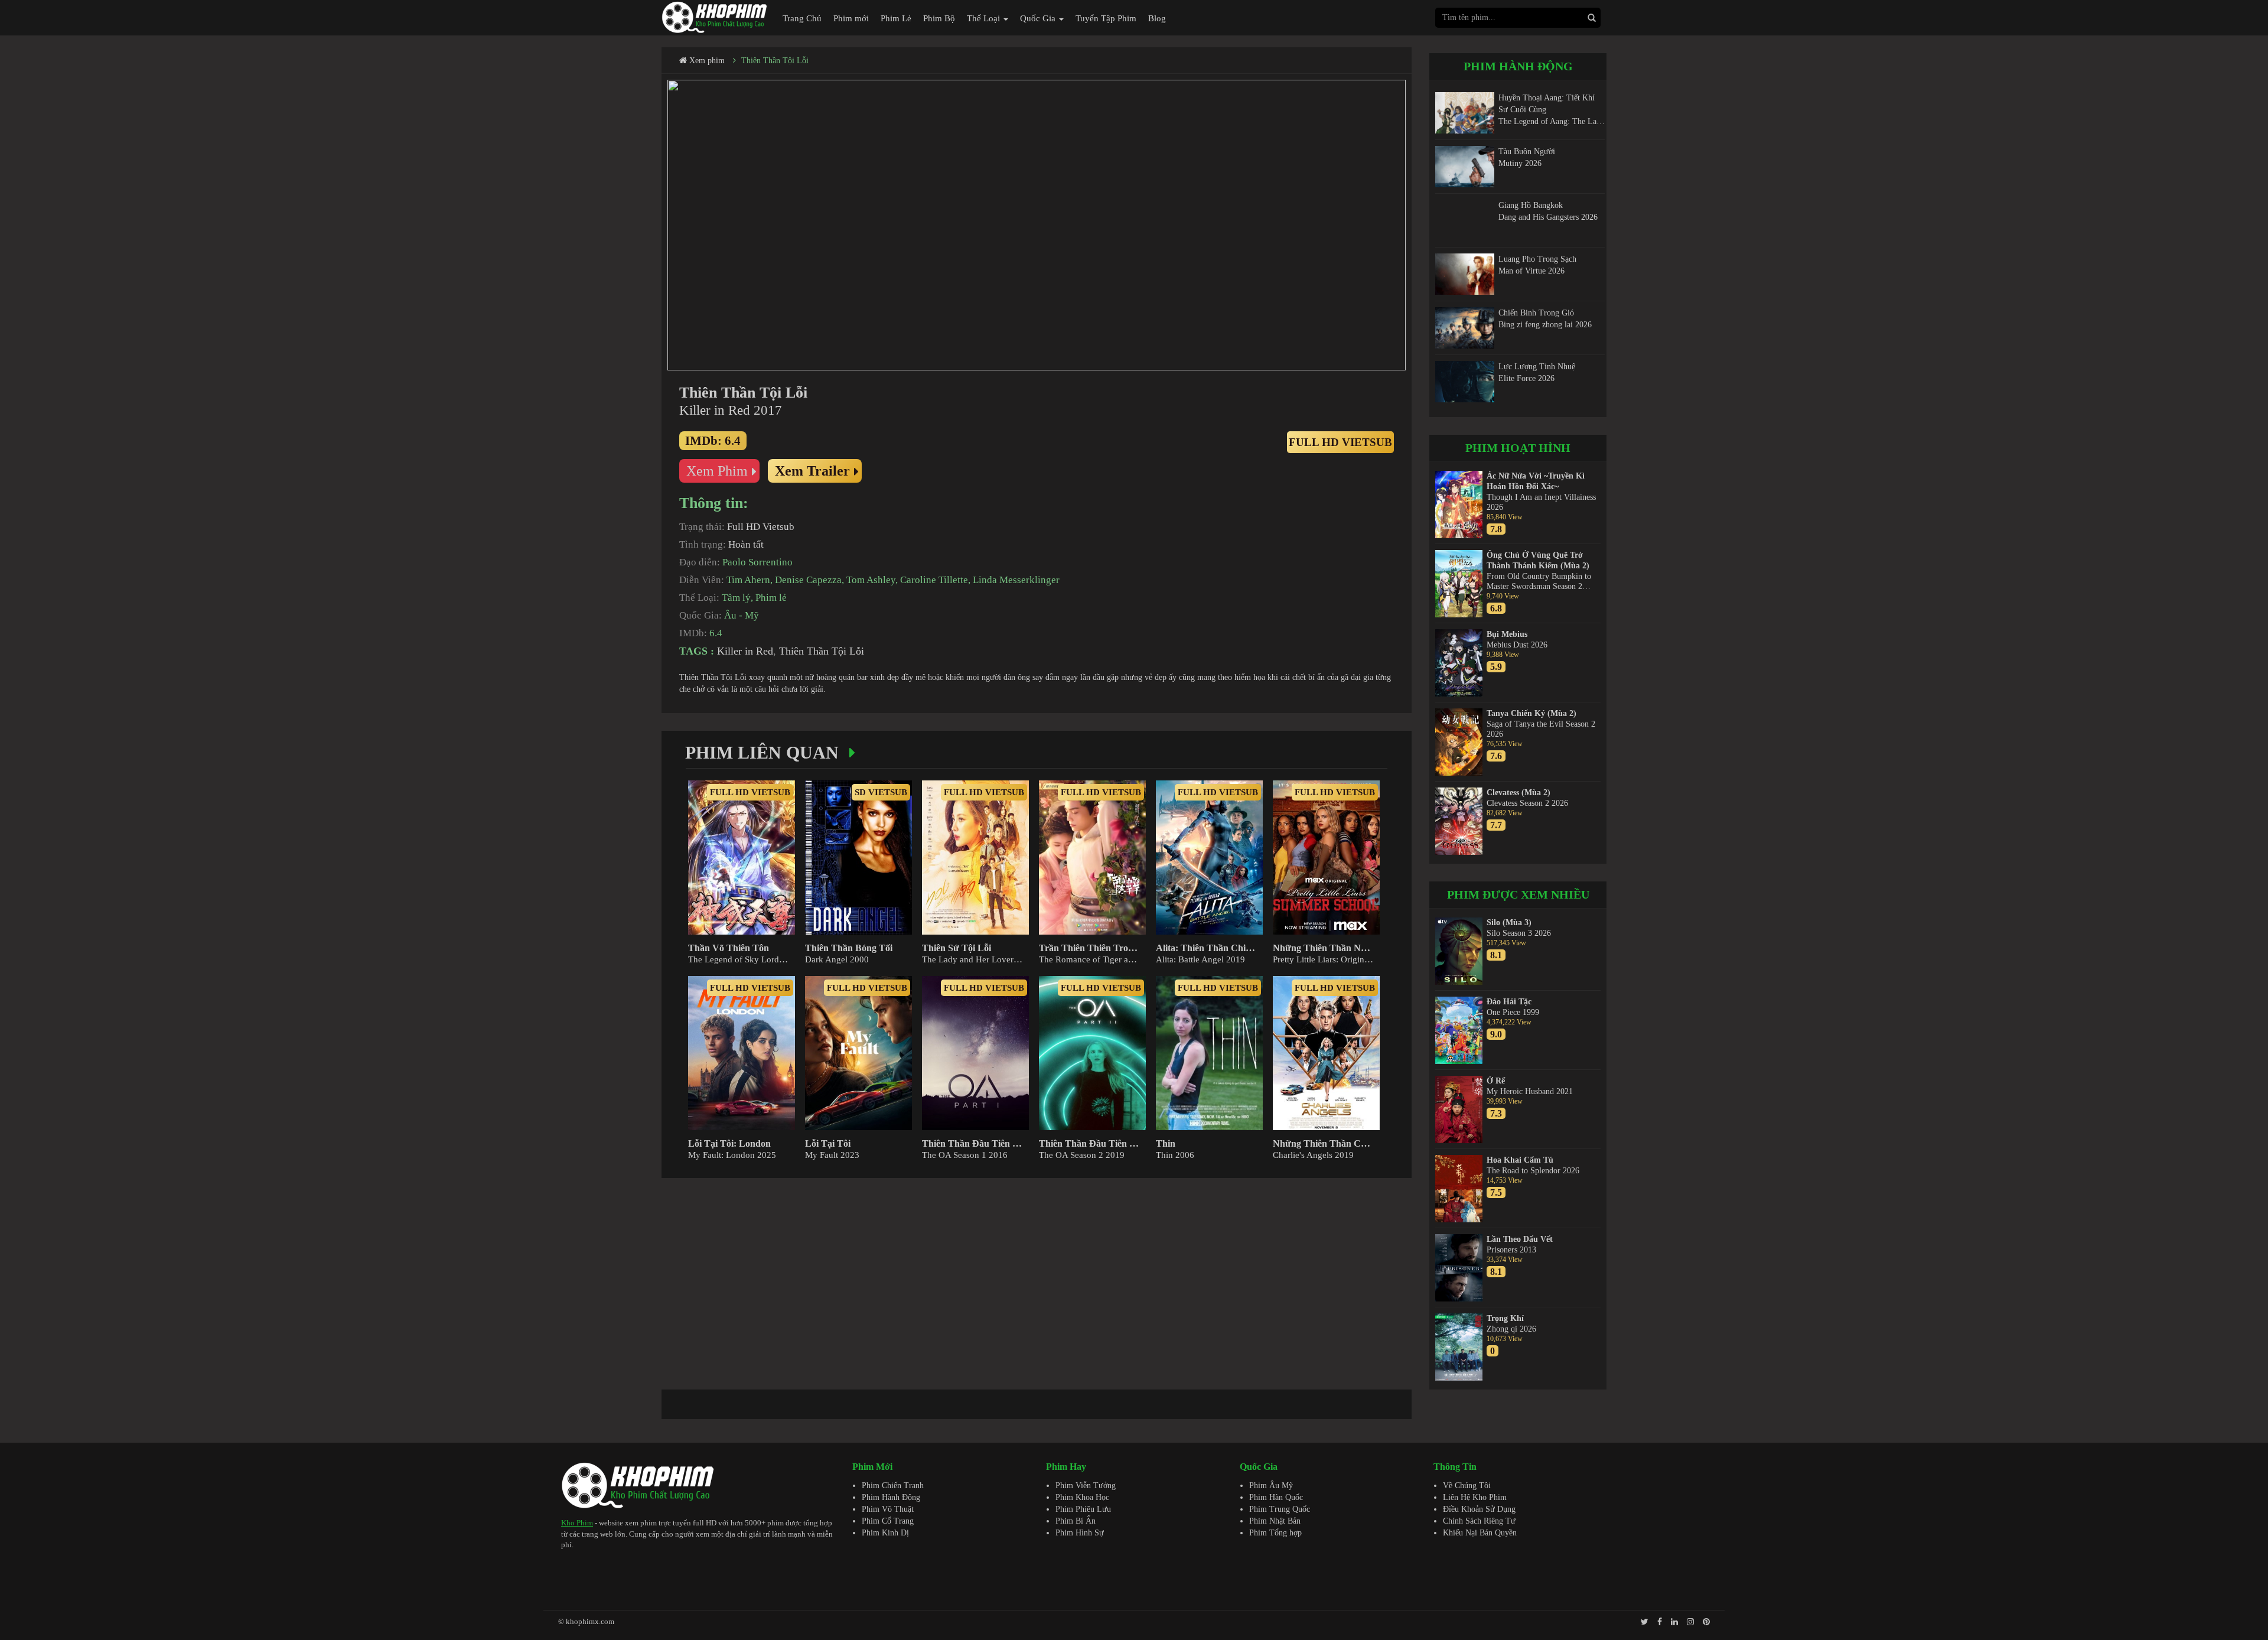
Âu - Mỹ (742, 615)
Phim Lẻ (896, 18)
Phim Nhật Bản (1275, 1521)
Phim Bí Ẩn (1076, 1521)
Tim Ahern (748, 580)
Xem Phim (717, 471)
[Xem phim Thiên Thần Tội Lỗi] (1037, 225)
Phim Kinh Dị (885, 1533)
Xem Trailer (812, 471)
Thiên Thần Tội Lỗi (775, 61)
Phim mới (851, 18)
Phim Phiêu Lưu (1083, 1509)
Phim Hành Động (891, 1497)
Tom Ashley (871, 580)
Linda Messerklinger (1016, 580)
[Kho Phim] (715, 17)
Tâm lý (736, 598)
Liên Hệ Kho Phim (1475, 1497)
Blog (1157, 18)
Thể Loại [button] (985, 18)
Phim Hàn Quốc (1276, 1497)
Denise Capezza (808, 580)
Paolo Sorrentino (757, 562)
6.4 (716, 633)
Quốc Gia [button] (1039, 18)
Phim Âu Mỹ (1271, 1486)
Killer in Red (745, 651)
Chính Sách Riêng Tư (1479, 1521)
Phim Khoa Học (1082, 1497)
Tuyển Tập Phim (1106, 18)
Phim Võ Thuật (888, 1509)
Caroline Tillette (934, 580)
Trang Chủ (802, 18)
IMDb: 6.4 (713, 441)
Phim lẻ (771, 598)
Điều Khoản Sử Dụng (1479, 1509)
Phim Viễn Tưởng (1086, 1486)
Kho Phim (577, 1523)
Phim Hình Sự (1080, 1533)
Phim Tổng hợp (1275, 1533)
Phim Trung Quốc (1280, 1509)
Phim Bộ (939, 18)
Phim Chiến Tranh (893, 1486)
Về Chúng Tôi (1467, 1486)
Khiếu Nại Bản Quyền (1480, 1533)
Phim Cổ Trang (888, 1521)
